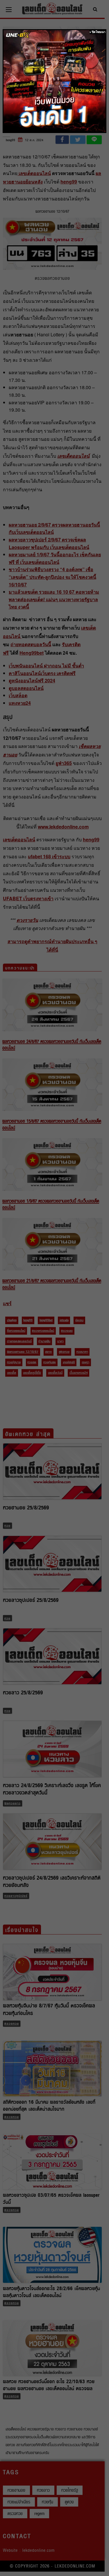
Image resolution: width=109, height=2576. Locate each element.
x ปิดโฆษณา (98, 32)
